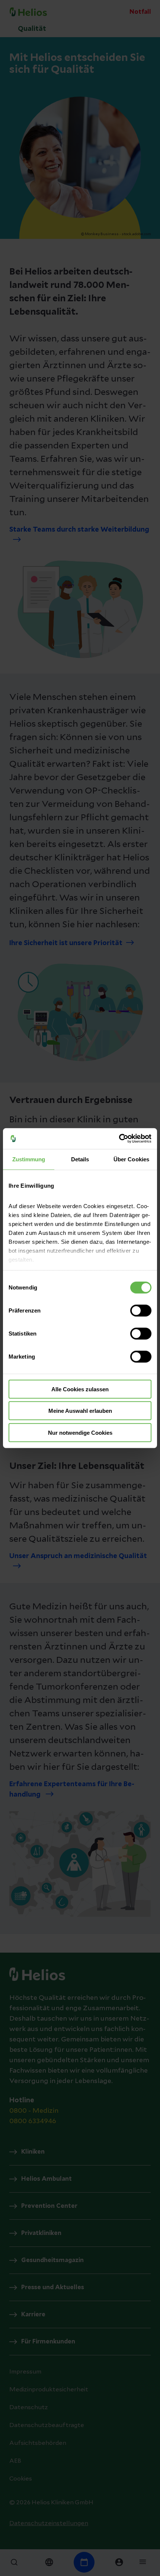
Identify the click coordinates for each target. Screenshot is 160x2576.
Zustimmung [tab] (29, 1159)
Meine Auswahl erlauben (80, 1411)
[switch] (141, 1310)
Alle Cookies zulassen (80, 1389)
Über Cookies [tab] (131, 1159)
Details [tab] (80, 1159)
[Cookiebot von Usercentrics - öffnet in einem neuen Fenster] (119, 1139)
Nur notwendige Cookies (80, 1432)
